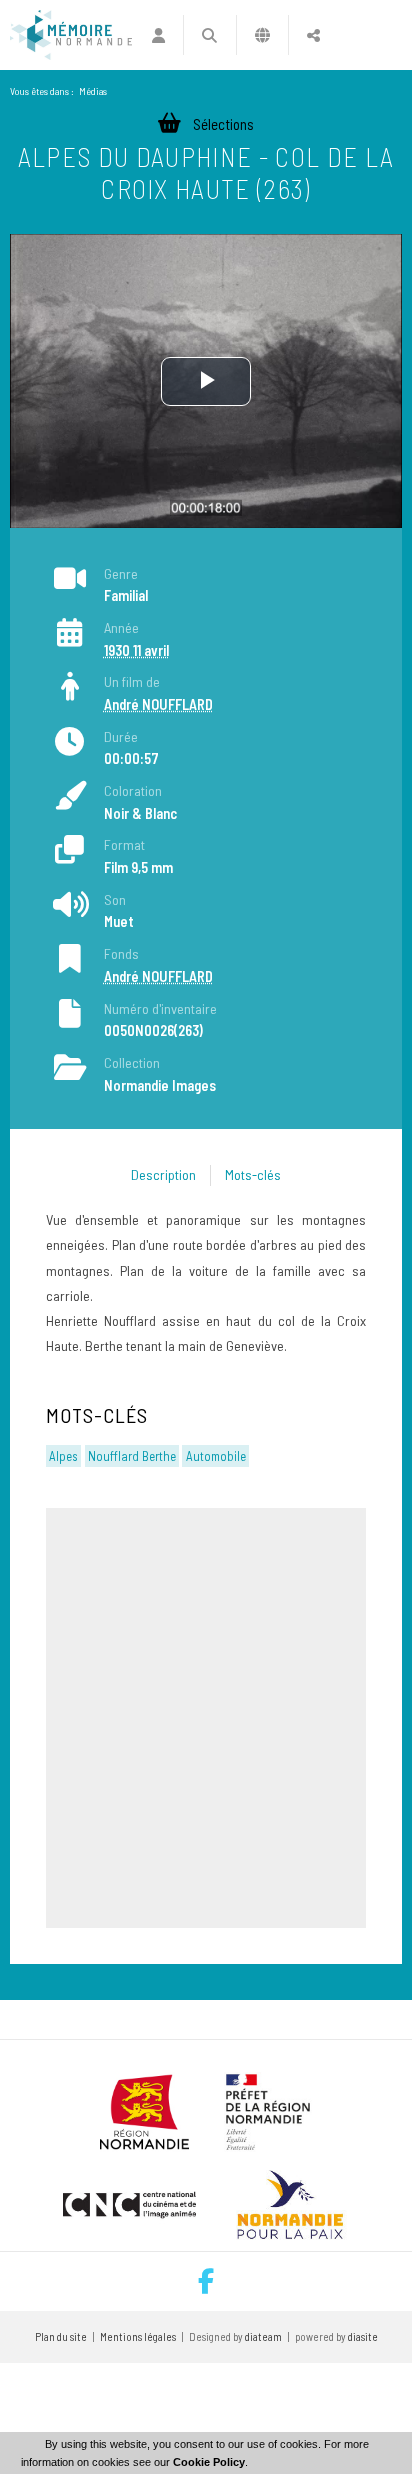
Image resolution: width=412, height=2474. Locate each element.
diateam (263, 2336)
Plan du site (61, 2336)
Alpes (63, 1456)
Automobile (216, 1456)
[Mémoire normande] (71, 35)
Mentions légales (138, 2336)
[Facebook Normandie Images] (206, 2282)
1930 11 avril (136, 650)
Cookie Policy (209, 2462)
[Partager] (313, 35)
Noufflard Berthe (132, 1456)
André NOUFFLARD (158, 704)
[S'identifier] (158, 35)
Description (163, 1174)
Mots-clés (253, 1174)
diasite (363, 2336)
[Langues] (262, 35)
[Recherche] (209, 35)
